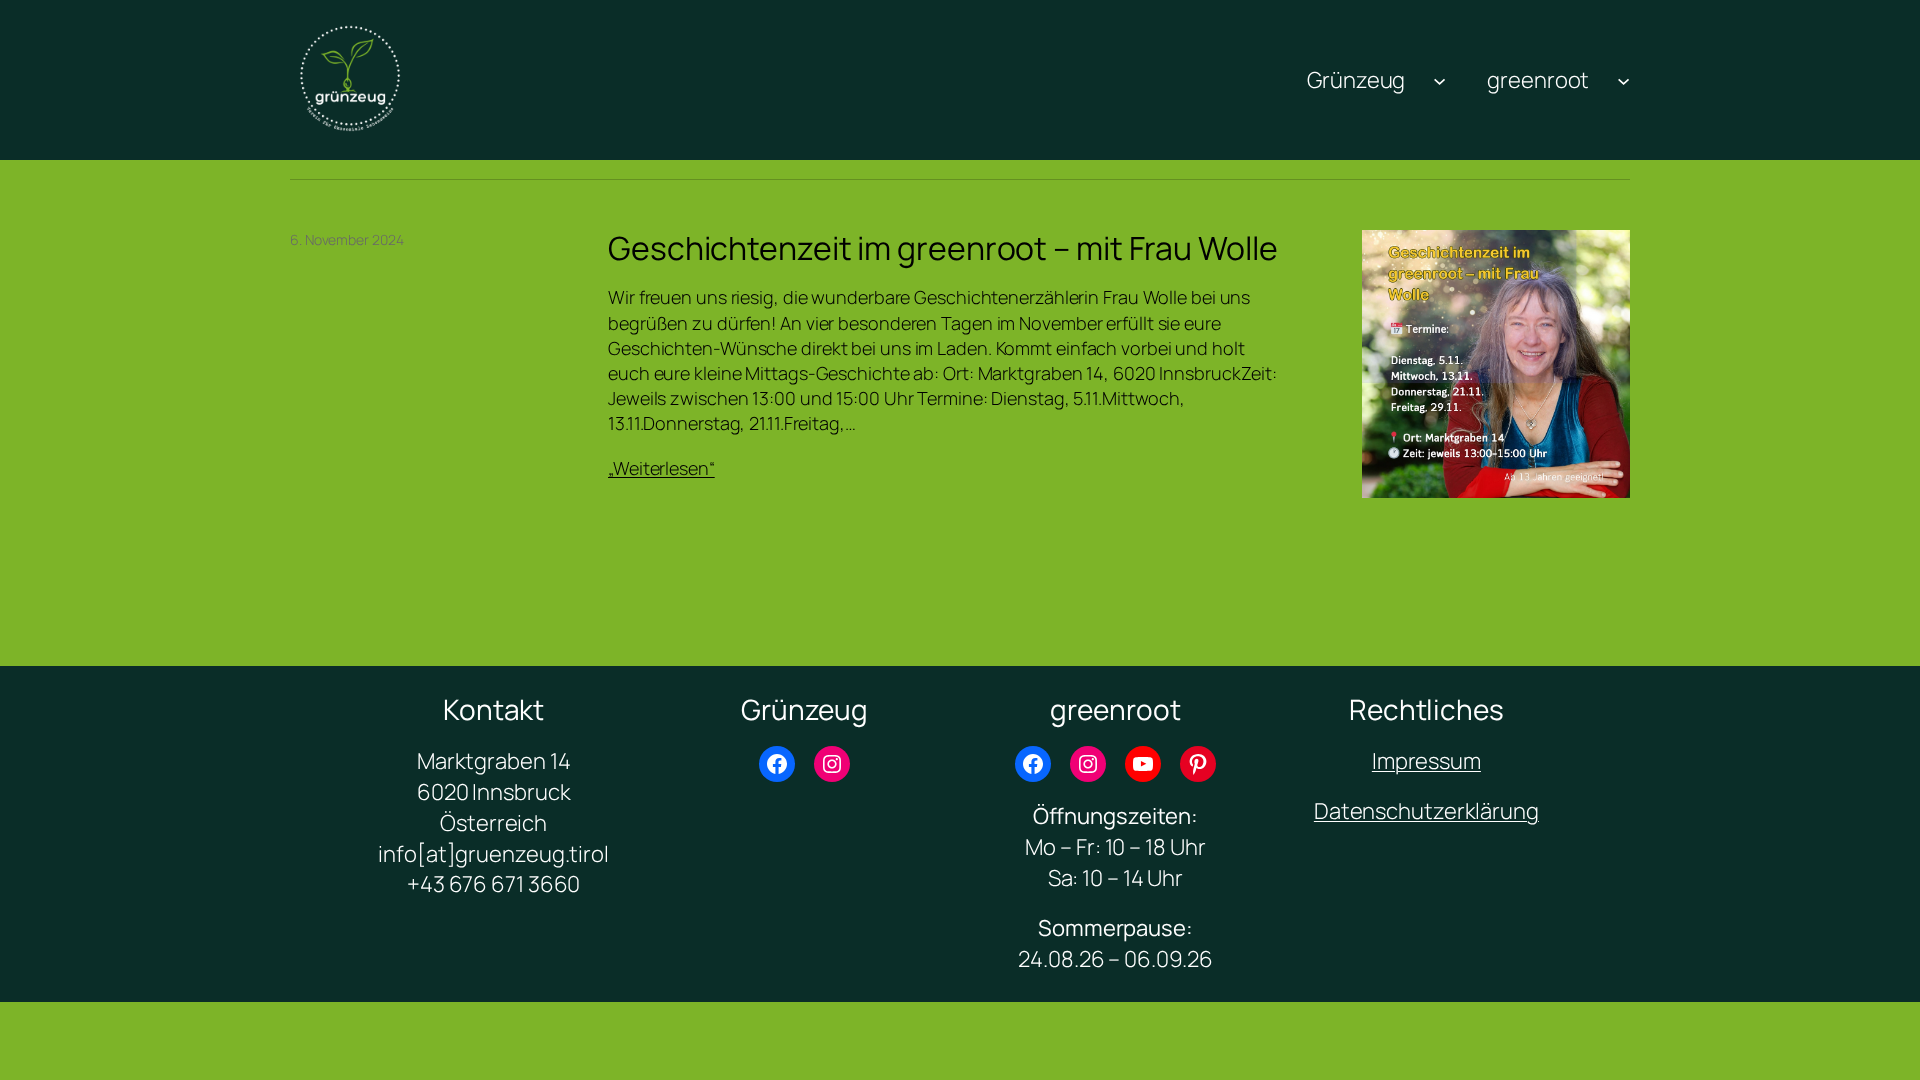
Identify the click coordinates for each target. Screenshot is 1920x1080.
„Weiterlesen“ (661, 468)
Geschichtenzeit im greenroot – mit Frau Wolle (943, 248)
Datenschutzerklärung (1426, 811)
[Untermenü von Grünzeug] (1439, 79)
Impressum (1426, 761)
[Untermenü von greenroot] (1623, 79)
